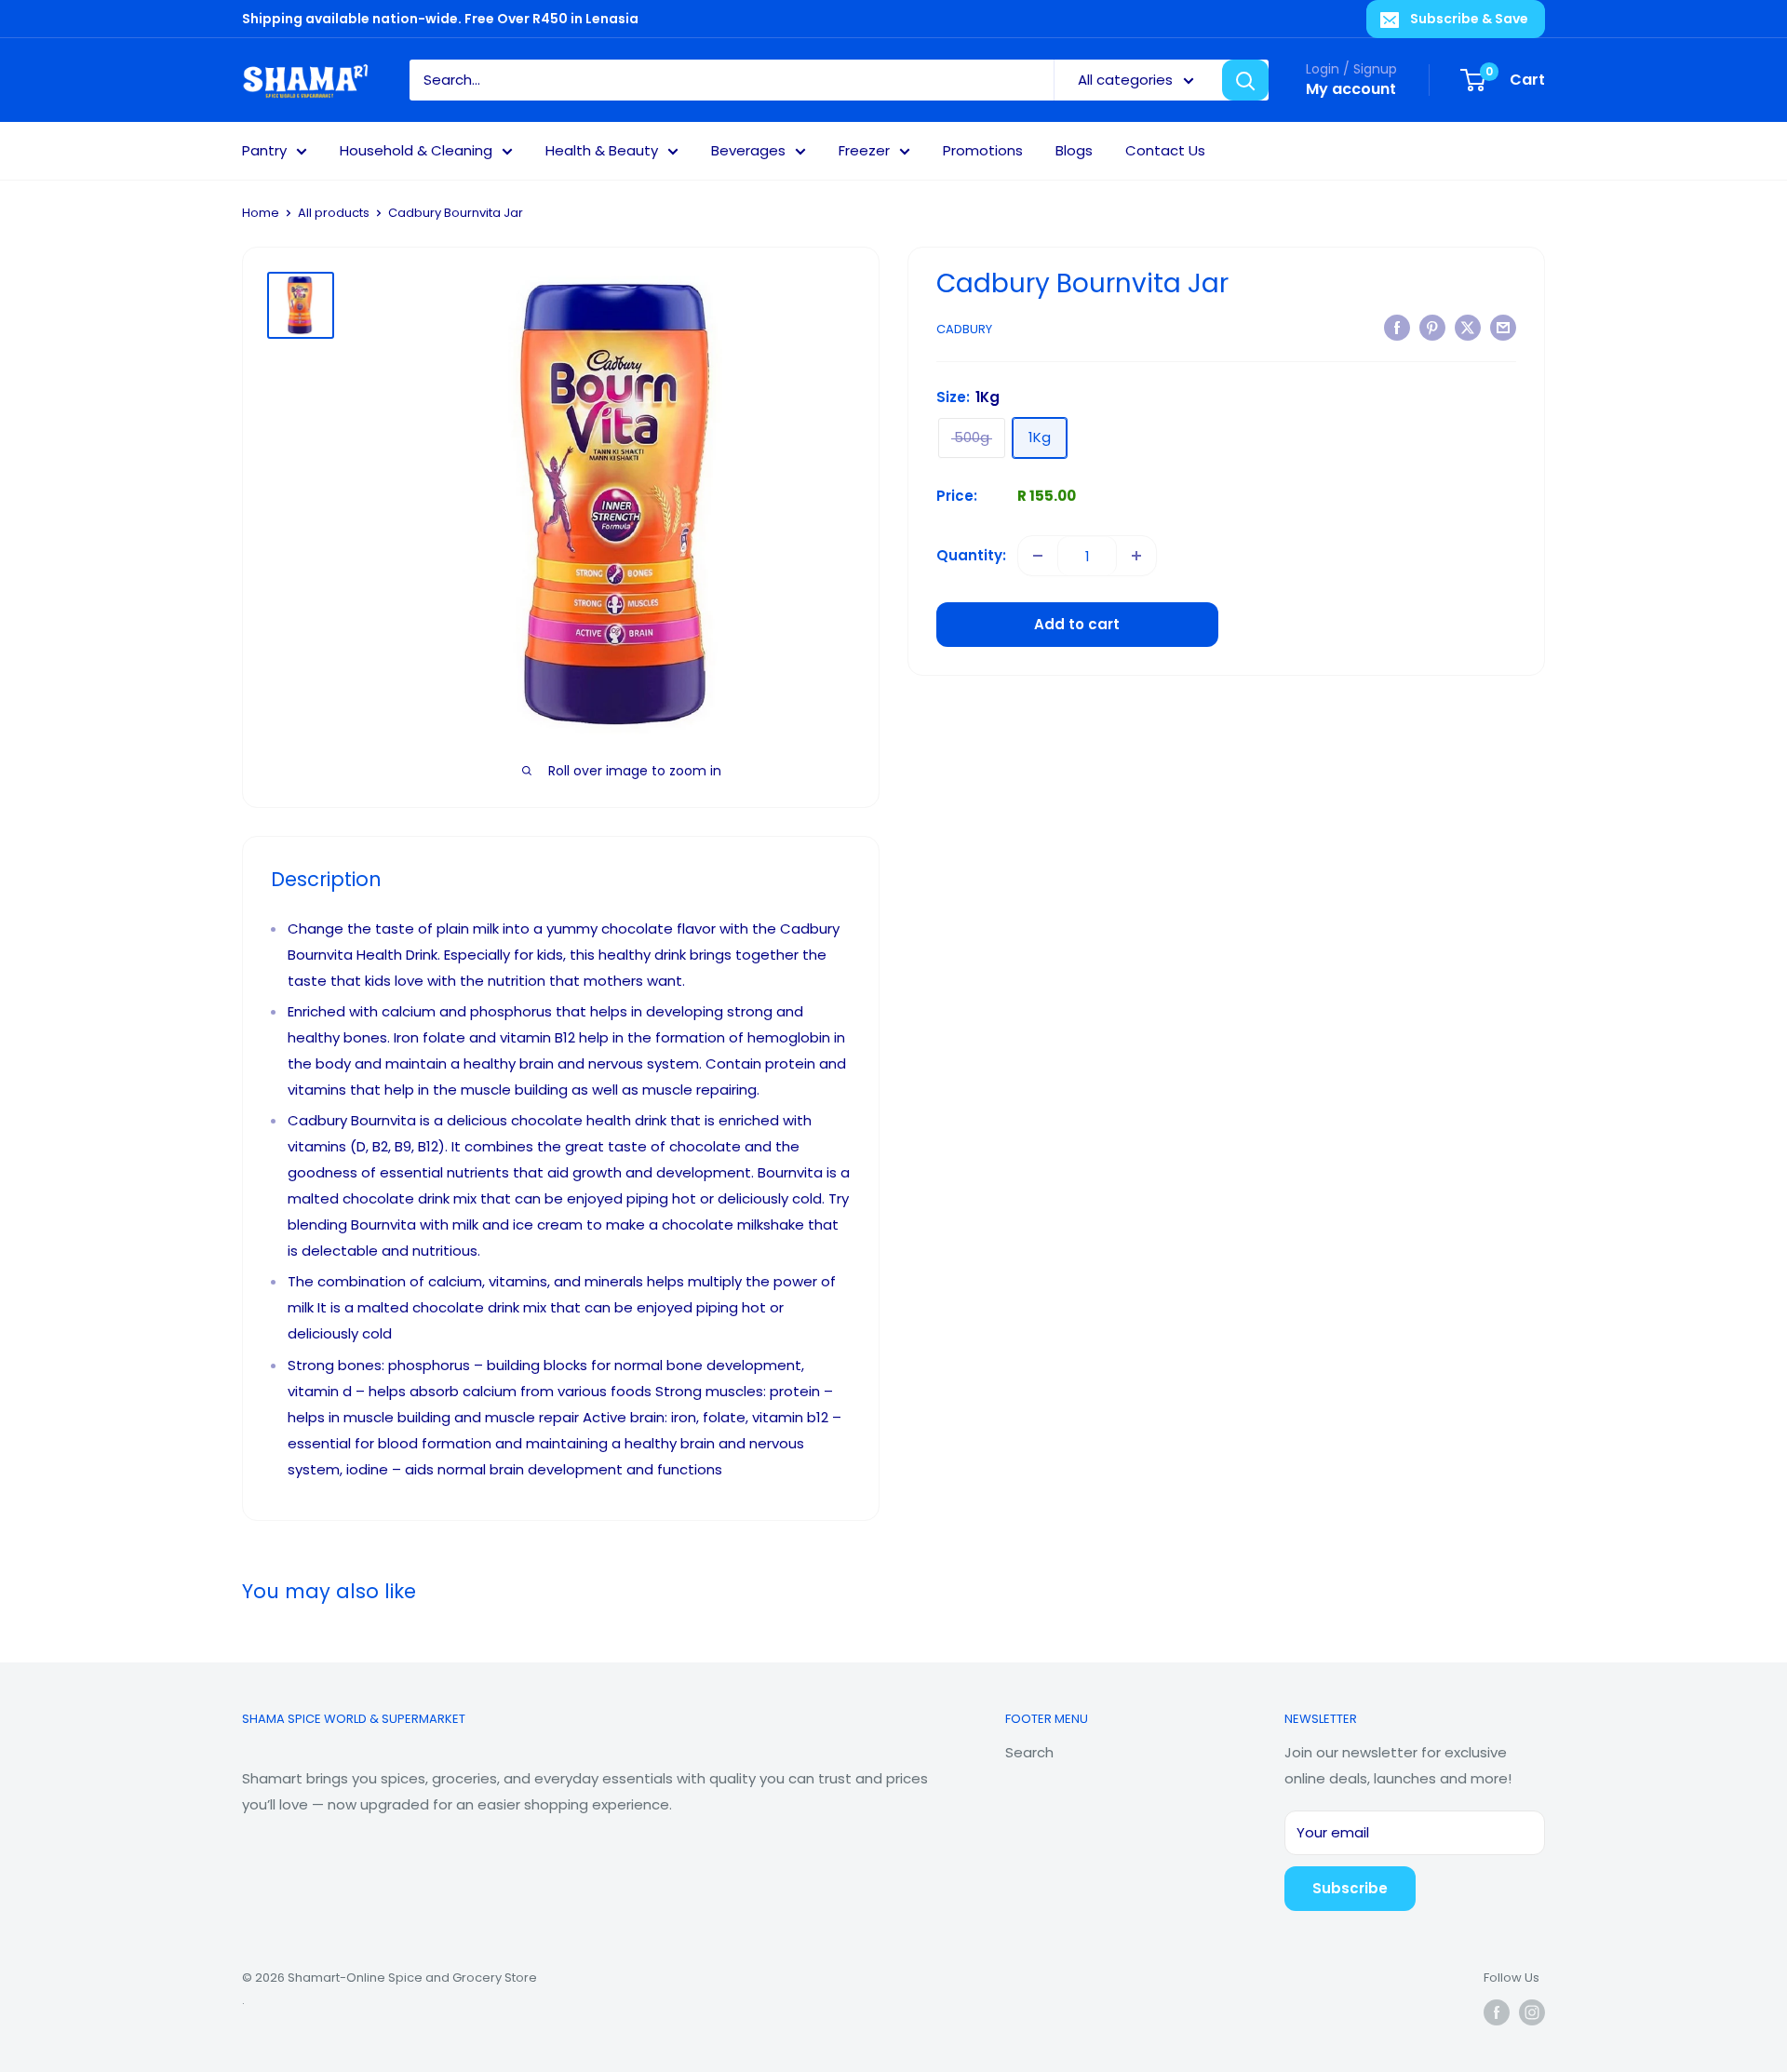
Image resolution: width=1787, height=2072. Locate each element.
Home (261, 213)
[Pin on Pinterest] (1432, 327)
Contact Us (1165, 150)
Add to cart (1077, 624)
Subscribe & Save (1469, 19)
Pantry (264, 150)
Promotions (983, 150)
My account (1351, 89)
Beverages (748, 150)
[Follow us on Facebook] (1497, 2012)
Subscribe (1350, 1888)
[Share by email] (1503, 327)
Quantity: (971, 555)
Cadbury (964, 329)
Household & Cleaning (416, 150)
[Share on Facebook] (1397, 327)
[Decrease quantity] (1038, 556)
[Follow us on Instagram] (1532, 2012)
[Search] (1245, 80)
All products (334, 213)
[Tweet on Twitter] (1468, 327)
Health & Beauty (602, 150)
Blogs (1074, 150)
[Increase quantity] (1136, 556)
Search (1029, 1752)
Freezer (864, 150)
